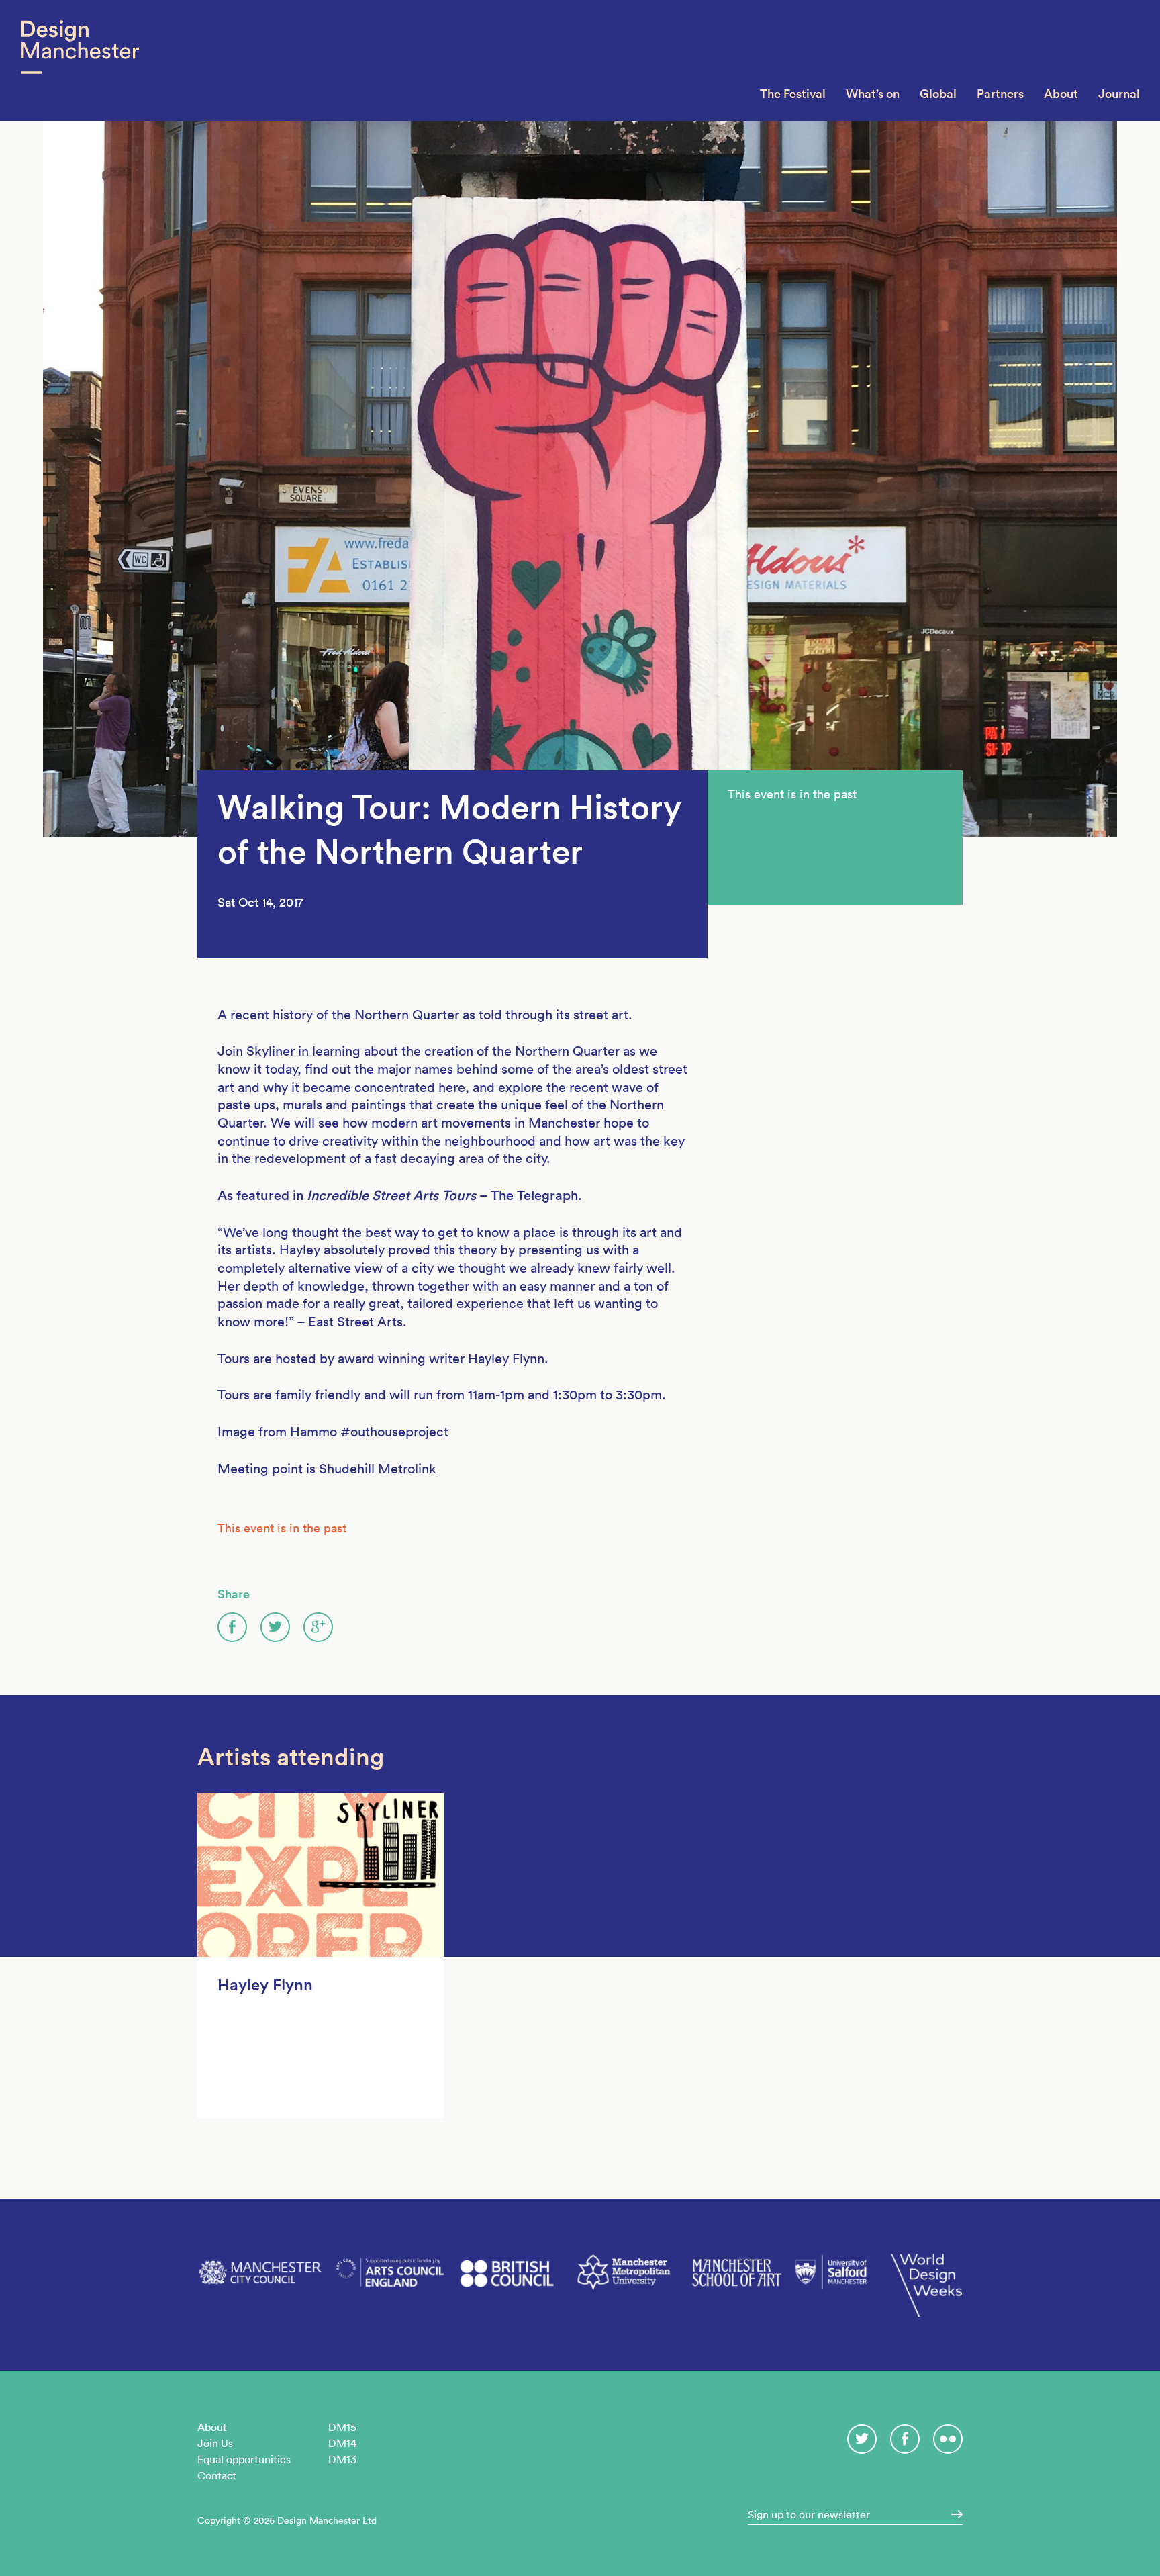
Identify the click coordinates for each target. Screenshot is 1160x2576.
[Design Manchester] (80, 60)
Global (938, 94)
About (1061, 94)
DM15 (342, 2427)
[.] (953, 2514)
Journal (1119, 94)
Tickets (747, 810)
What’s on (873, 94)
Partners (1000, 94)
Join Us (215, 2443)
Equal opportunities (244, 2459)
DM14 (342, 2443)
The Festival (793, 94)
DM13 (342, 2459)
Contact (217, 2475)
